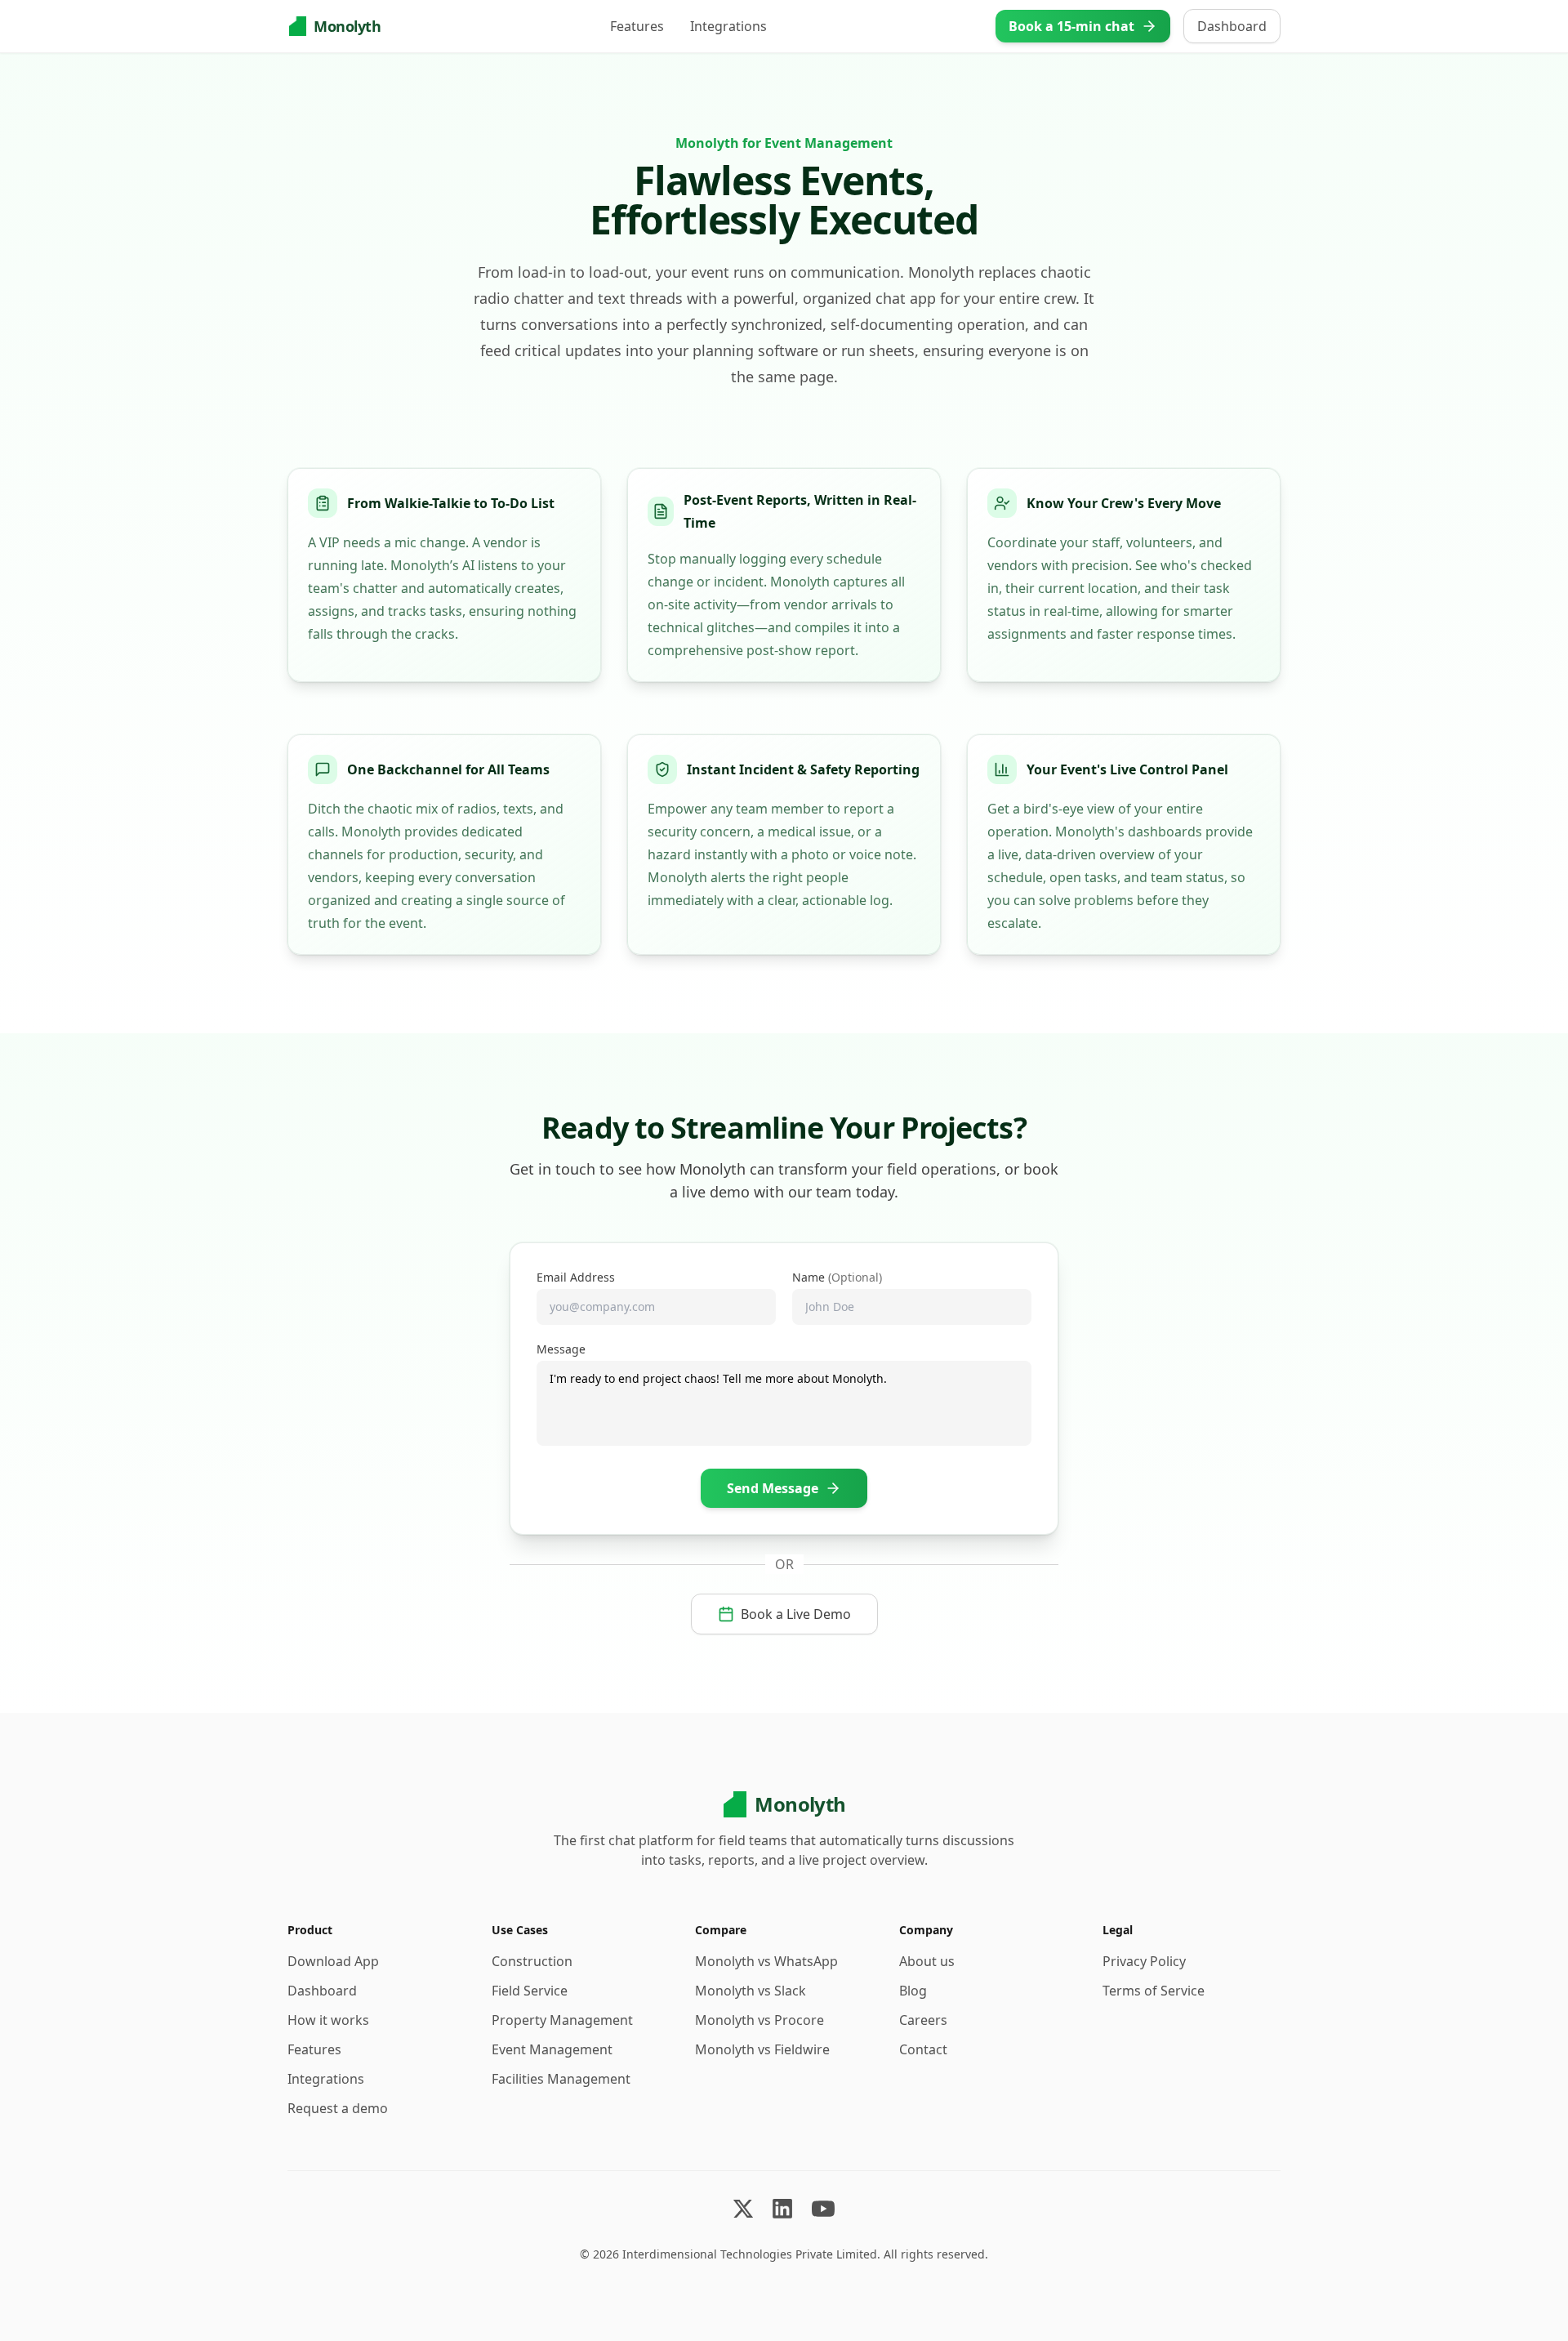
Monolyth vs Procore (759, 2020)
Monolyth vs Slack (751, 1991)
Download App (333, 1961)
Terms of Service (1154, 1991)
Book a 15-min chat (1071, 26)
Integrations (728, 26)
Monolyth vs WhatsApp (766, 1961)
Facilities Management (561, 2079)
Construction (532, 1961)
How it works (328, 2020)
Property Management (562, 2020)
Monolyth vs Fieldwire (762, 2049)
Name (837, 1277)
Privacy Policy (1144, 1961)
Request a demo (338, 2108)
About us (927, 1961)
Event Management (552, 2049)
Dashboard (1232, 26)
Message (561, 1349)
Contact (923, 2049)
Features (637, 26)
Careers (923, 2020)
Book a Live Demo (796, 1614)
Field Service (530, 1991)
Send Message (773, 1488)
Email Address (576, 1277)
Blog (913, 1991)
